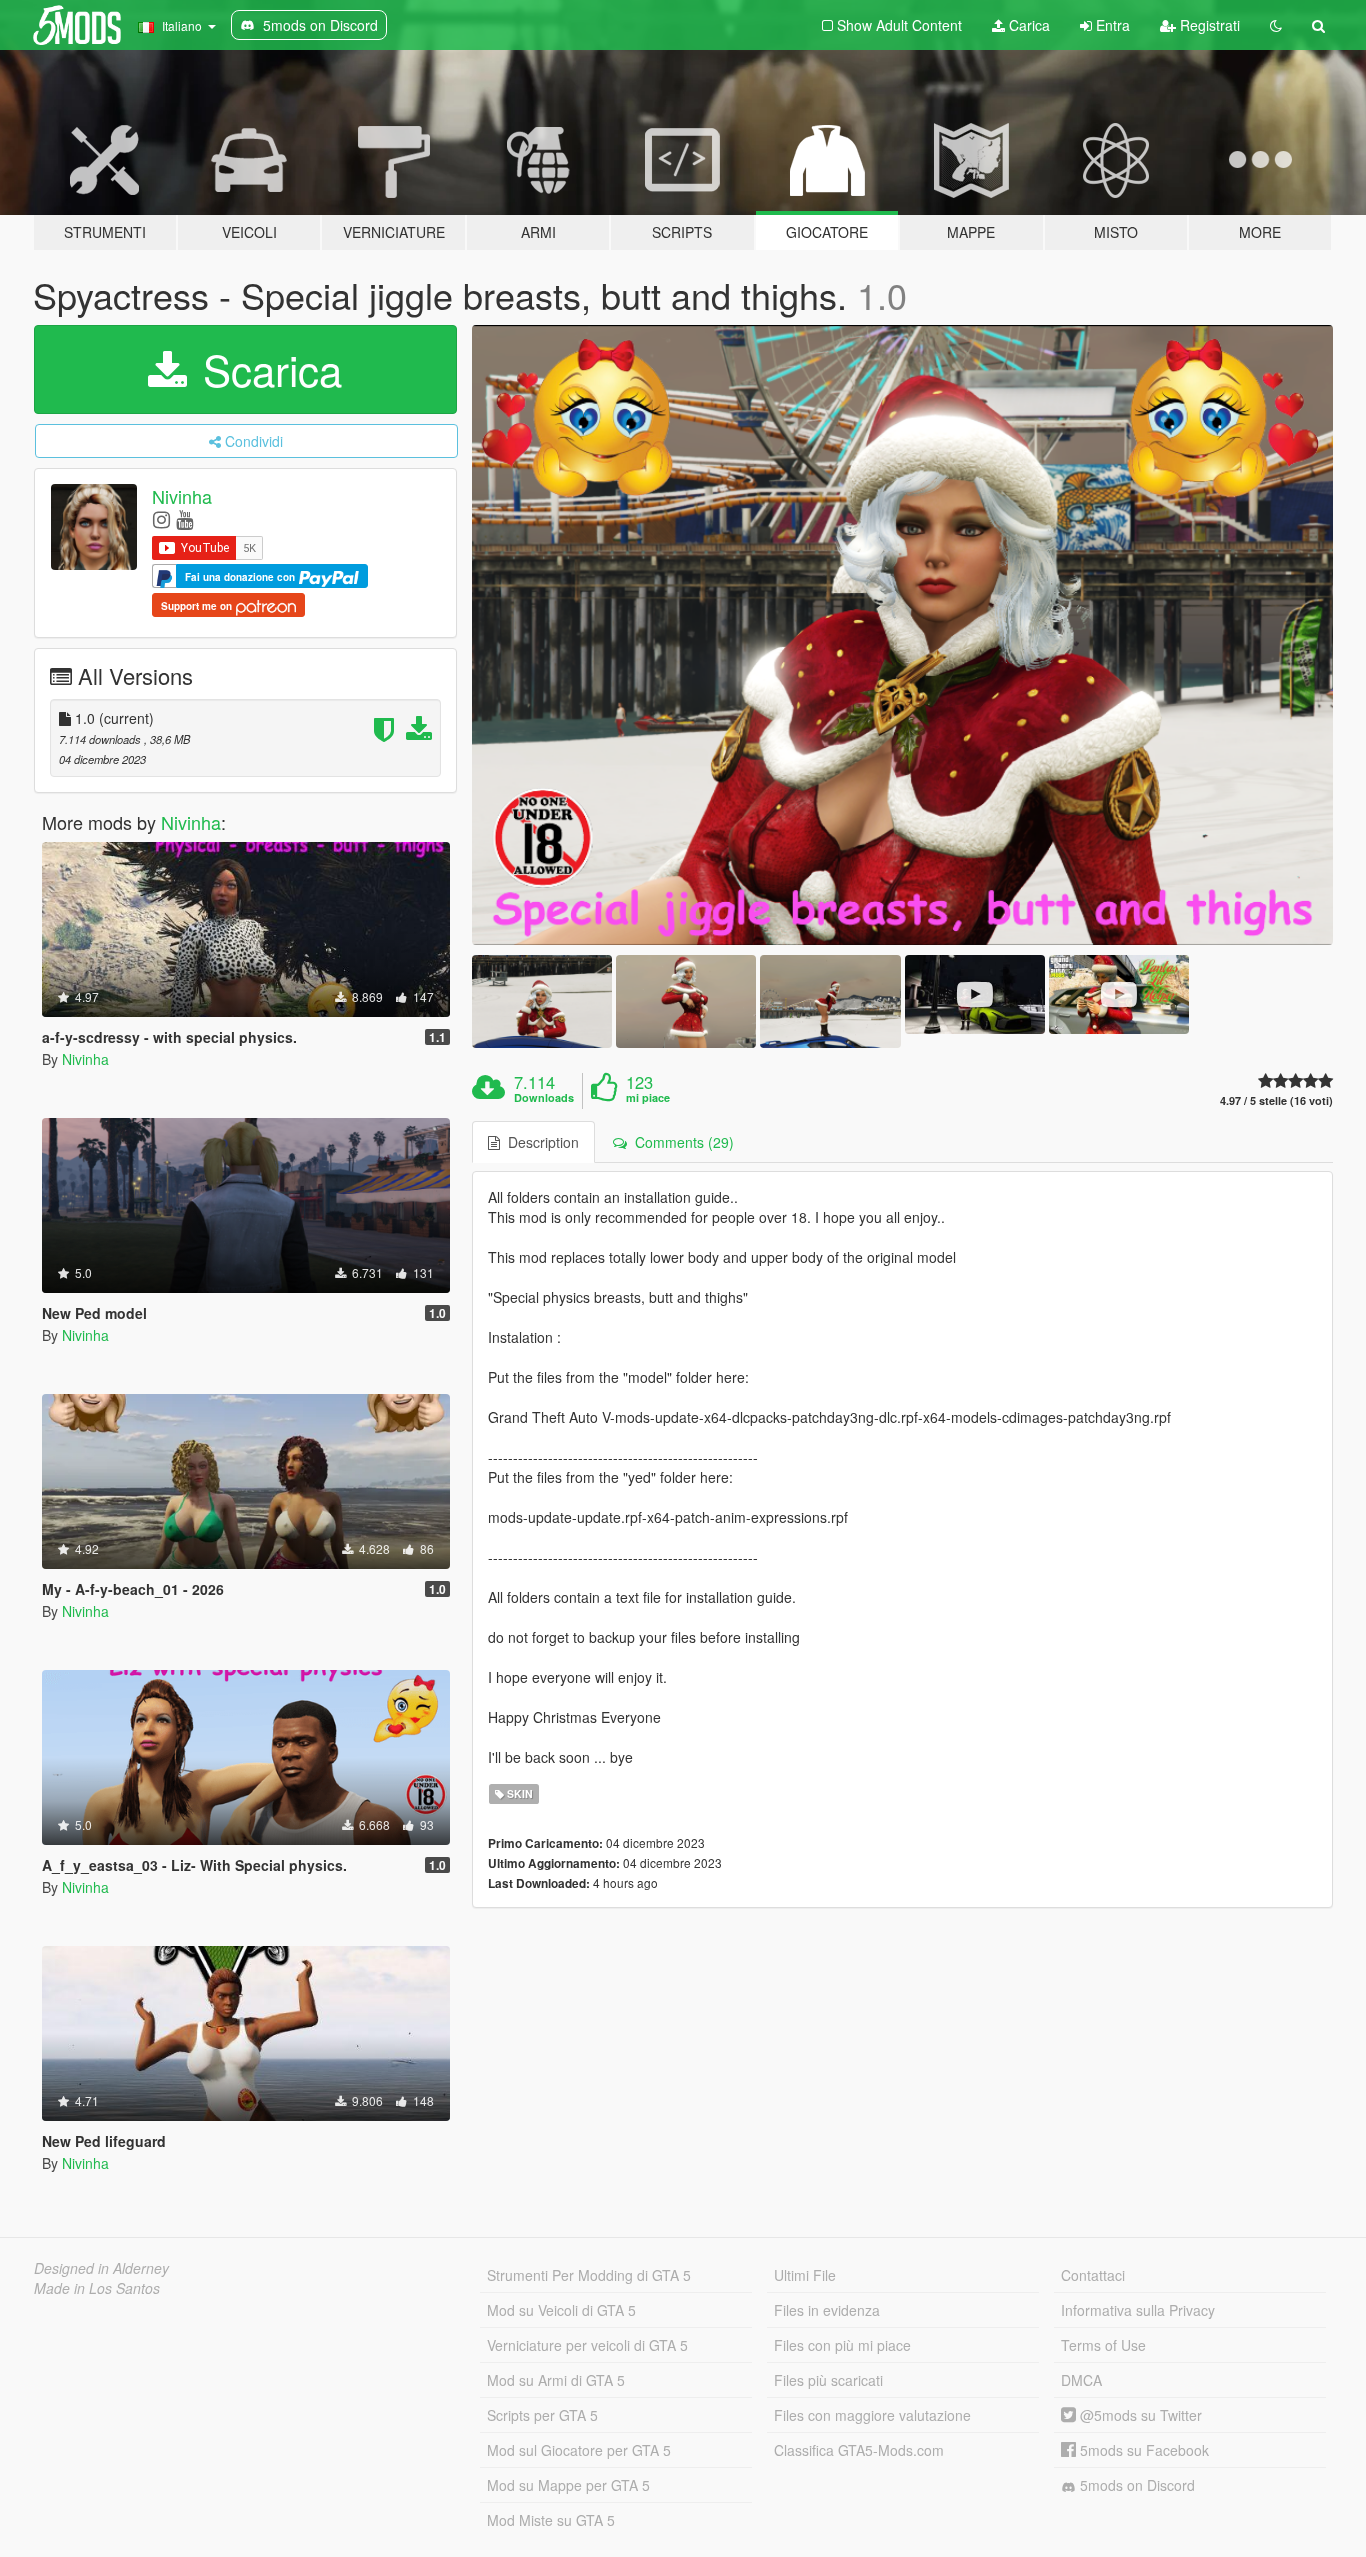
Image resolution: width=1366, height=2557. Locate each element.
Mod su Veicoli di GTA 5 (561, 2310)
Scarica (266, 369)
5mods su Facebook (1142, 2450)
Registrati (1208, 25)
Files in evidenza (827, 2310)
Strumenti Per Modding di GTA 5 (589, 2275)
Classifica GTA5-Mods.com (859, 2450)
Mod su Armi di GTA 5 (556, 2380)
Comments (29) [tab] (680, 1142)
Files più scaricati (828, 2380)
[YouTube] (184, 518)
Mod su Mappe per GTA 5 (568, 2485)
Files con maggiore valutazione (872, 2415)
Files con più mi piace (842, 2345)
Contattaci (1093, 2275)
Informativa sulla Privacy (1138, 2310)
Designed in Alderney (101, 2268)
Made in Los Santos (97, 2288)
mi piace (648, 1098)
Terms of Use (1103, 2345)
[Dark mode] (1276, 25)
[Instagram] (161, 518)
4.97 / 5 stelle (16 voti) (1276, 1100)
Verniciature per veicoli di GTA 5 (587, 2345)
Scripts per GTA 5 (542, 2415)
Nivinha (182, 496)
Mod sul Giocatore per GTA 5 (579, 2450)
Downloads (544, 1098)
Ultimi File (805, 2275)
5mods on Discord (1135, 2485)
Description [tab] (539, 1142)
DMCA (1081, 2380)
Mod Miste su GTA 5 (551, 2520)
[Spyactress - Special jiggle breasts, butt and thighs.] (903, 635)
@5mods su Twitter (1139, 2415)
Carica (1027, 25)
